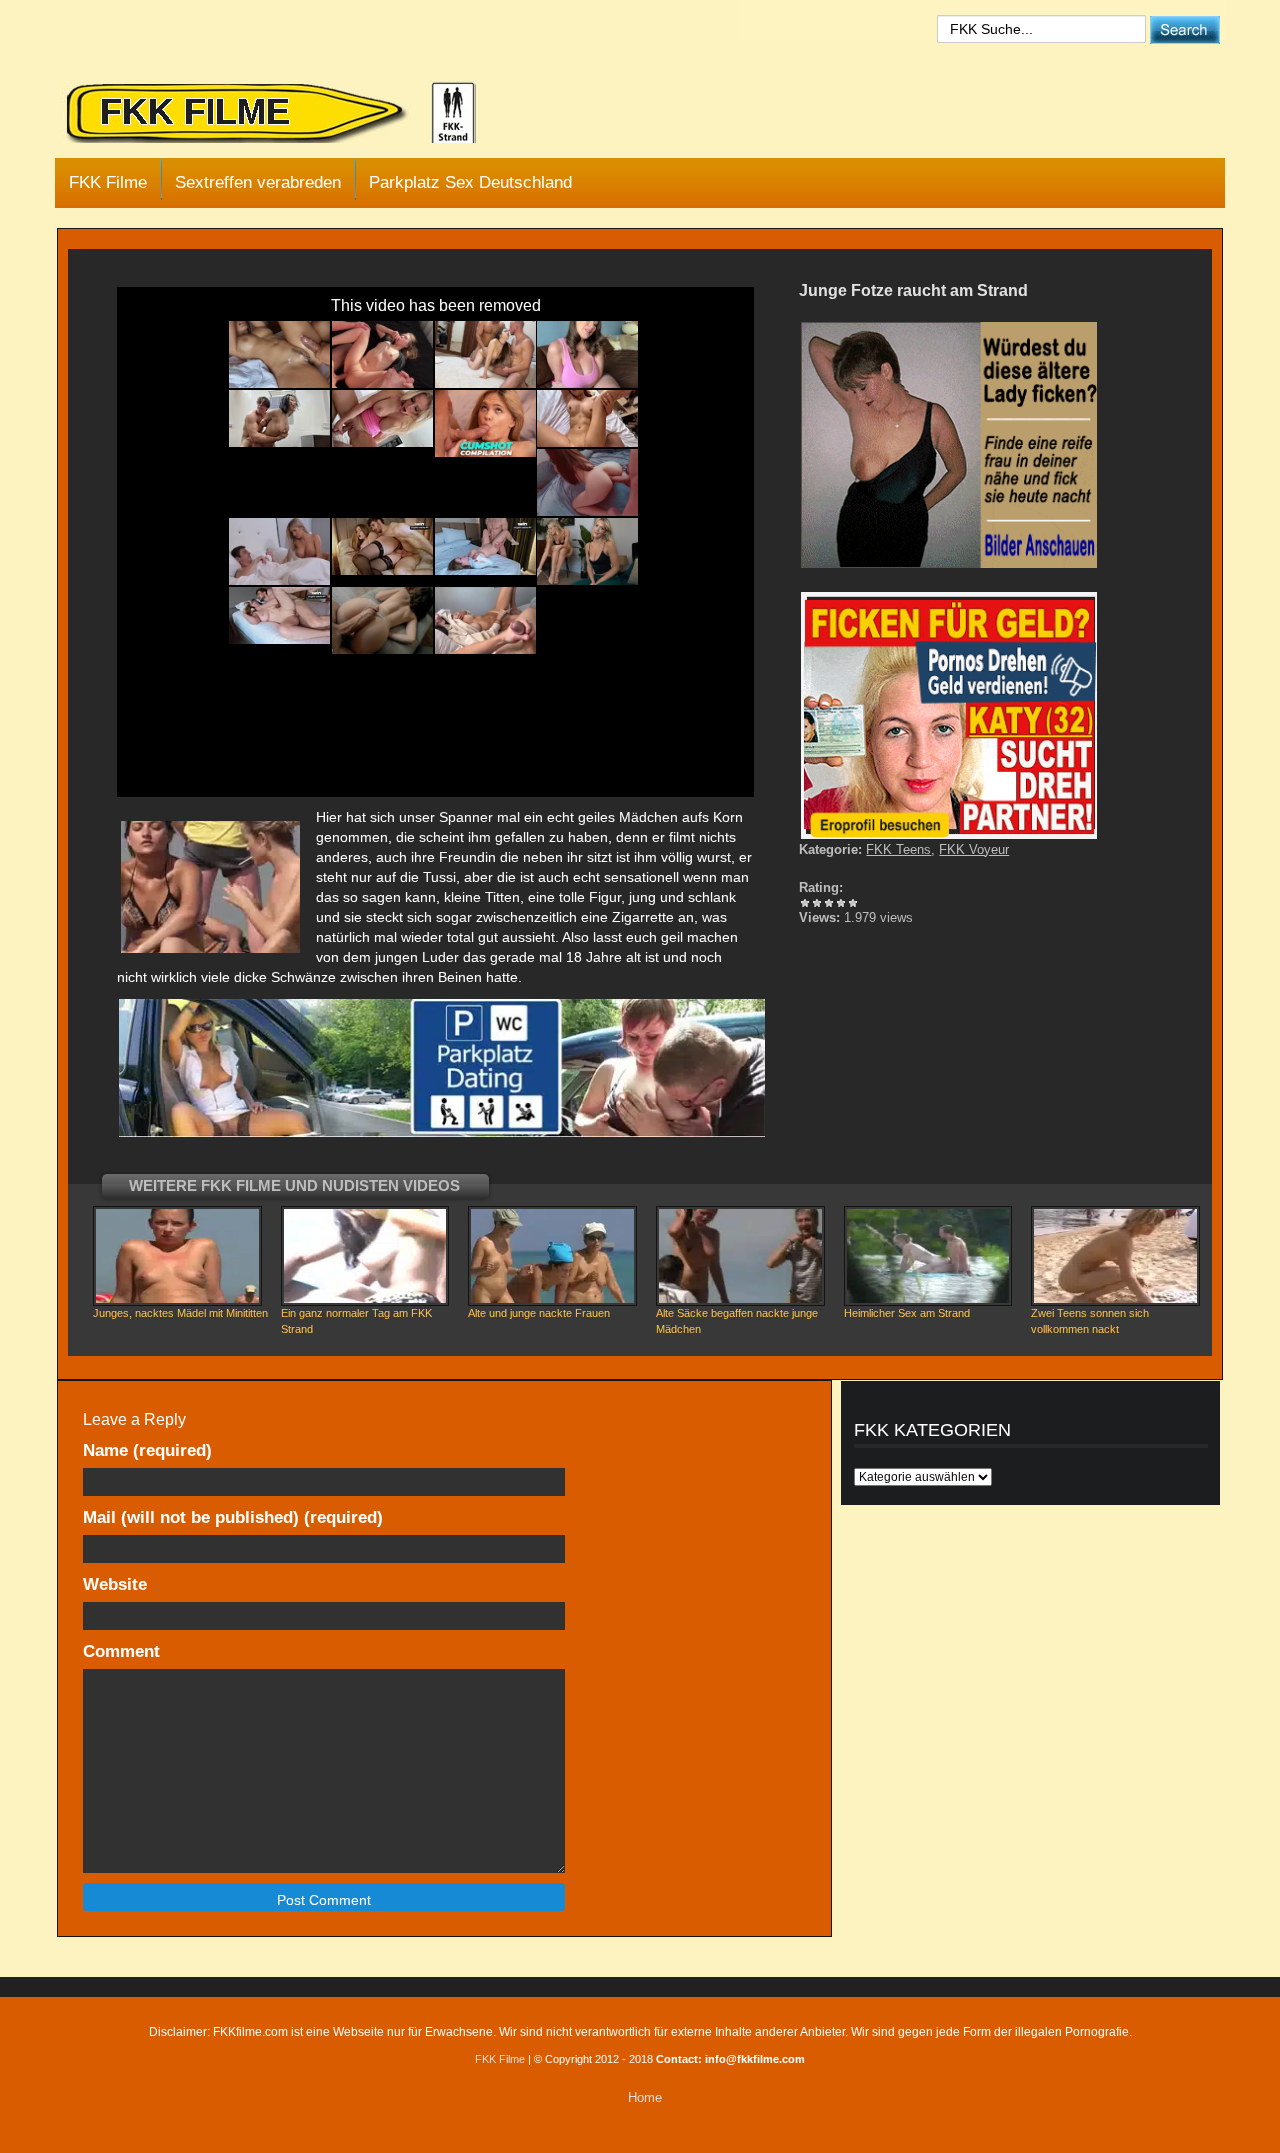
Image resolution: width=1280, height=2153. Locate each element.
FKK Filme (108, 182)
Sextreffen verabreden (258, 182)
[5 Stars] (853, 903)
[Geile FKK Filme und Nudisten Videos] (285, 114)
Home (645, 2097)
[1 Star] (805, 903)
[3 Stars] (829, 903)
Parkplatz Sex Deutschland (470, 182)
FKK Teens (898, 849)
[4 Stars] (841, 903)
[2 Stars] (817, 903)
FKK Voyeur (974, 849)
